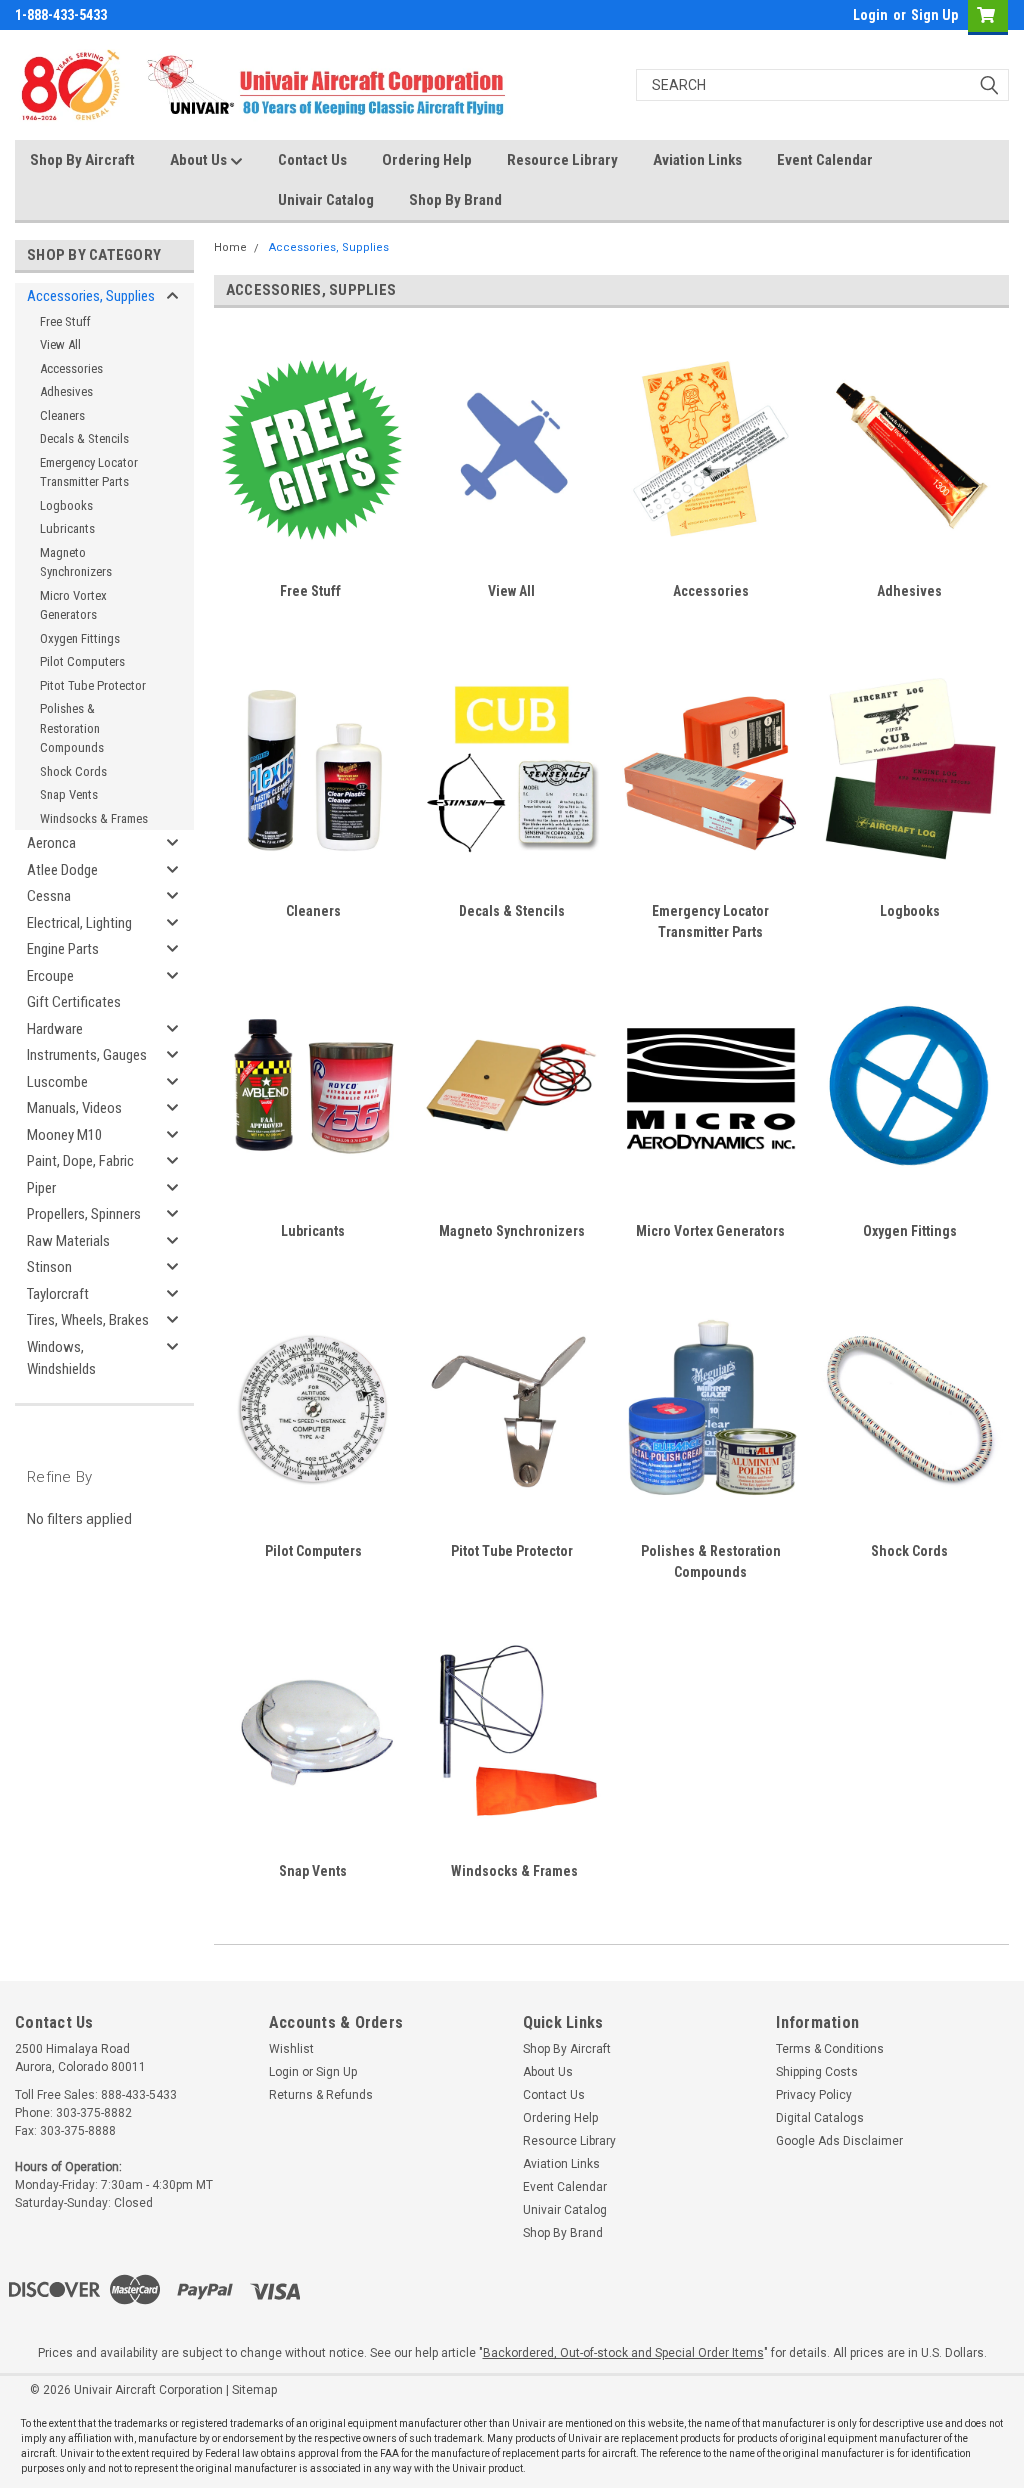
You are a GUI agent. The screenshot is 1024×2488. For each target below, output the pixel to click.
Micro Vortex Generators (73, 605)
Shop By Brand (455, 200)
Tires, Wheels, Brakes (88, 1320)
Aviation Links (697, 160)
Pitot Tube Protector (93, 685)
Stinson (49, 1267)
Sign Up (934, 15)
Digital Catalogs (820, 2118)
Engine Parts (63, 949)
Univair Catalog (326, 200)
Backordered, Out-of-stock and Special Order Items (623, 2353)
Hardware (55, 1029)
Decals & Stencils (84, 438)
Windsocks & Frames (94, 818)
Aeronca (51, 843)
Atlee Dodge (62, 870)
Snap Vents (69, 794)
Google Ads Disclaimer (839, 2141)
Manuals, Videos (74, 1108)
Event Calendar (825, 160)
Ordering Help (427, 160)
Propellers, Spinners (84, 1214)
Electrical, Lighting (79, 923)
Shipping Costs (817, 2072)
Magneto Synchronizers (76, 562)
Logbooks (66, 505)
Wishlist (291, 2049)
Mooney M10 (64, 1135)
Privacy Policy (814, 2095)
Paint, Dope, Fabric (80, 1161)
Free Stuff (65, 321)
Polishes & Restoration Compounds (72, 728)
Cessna (49, 896)
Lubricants (67, 528)
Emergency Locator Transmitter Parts (89, 472)
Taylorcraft (58, 1294)
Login (870, 15)
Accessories (71, 368)
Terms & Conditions (830, 2049)
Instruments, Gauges (87, 1055)
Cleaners (62, 415)
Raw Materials (68, 1241)
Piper (41, 1188)
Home (230, 247)
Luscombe (57, 1082)
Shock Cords (73, 771)
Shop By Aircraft (82, 160)
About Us (200, 160)
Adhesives (66, 391)
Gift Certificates (74, 1002)
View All (60, 344)
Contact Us (312, 160)
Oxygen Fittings (80, 638)
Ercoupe (50, 976)
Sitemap (254, 2390)
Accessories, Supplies (91, 296)
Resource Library (562, 160)
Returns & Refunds (321, 2095)
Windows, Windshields (61, 1358)
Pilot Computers (82, 661)
